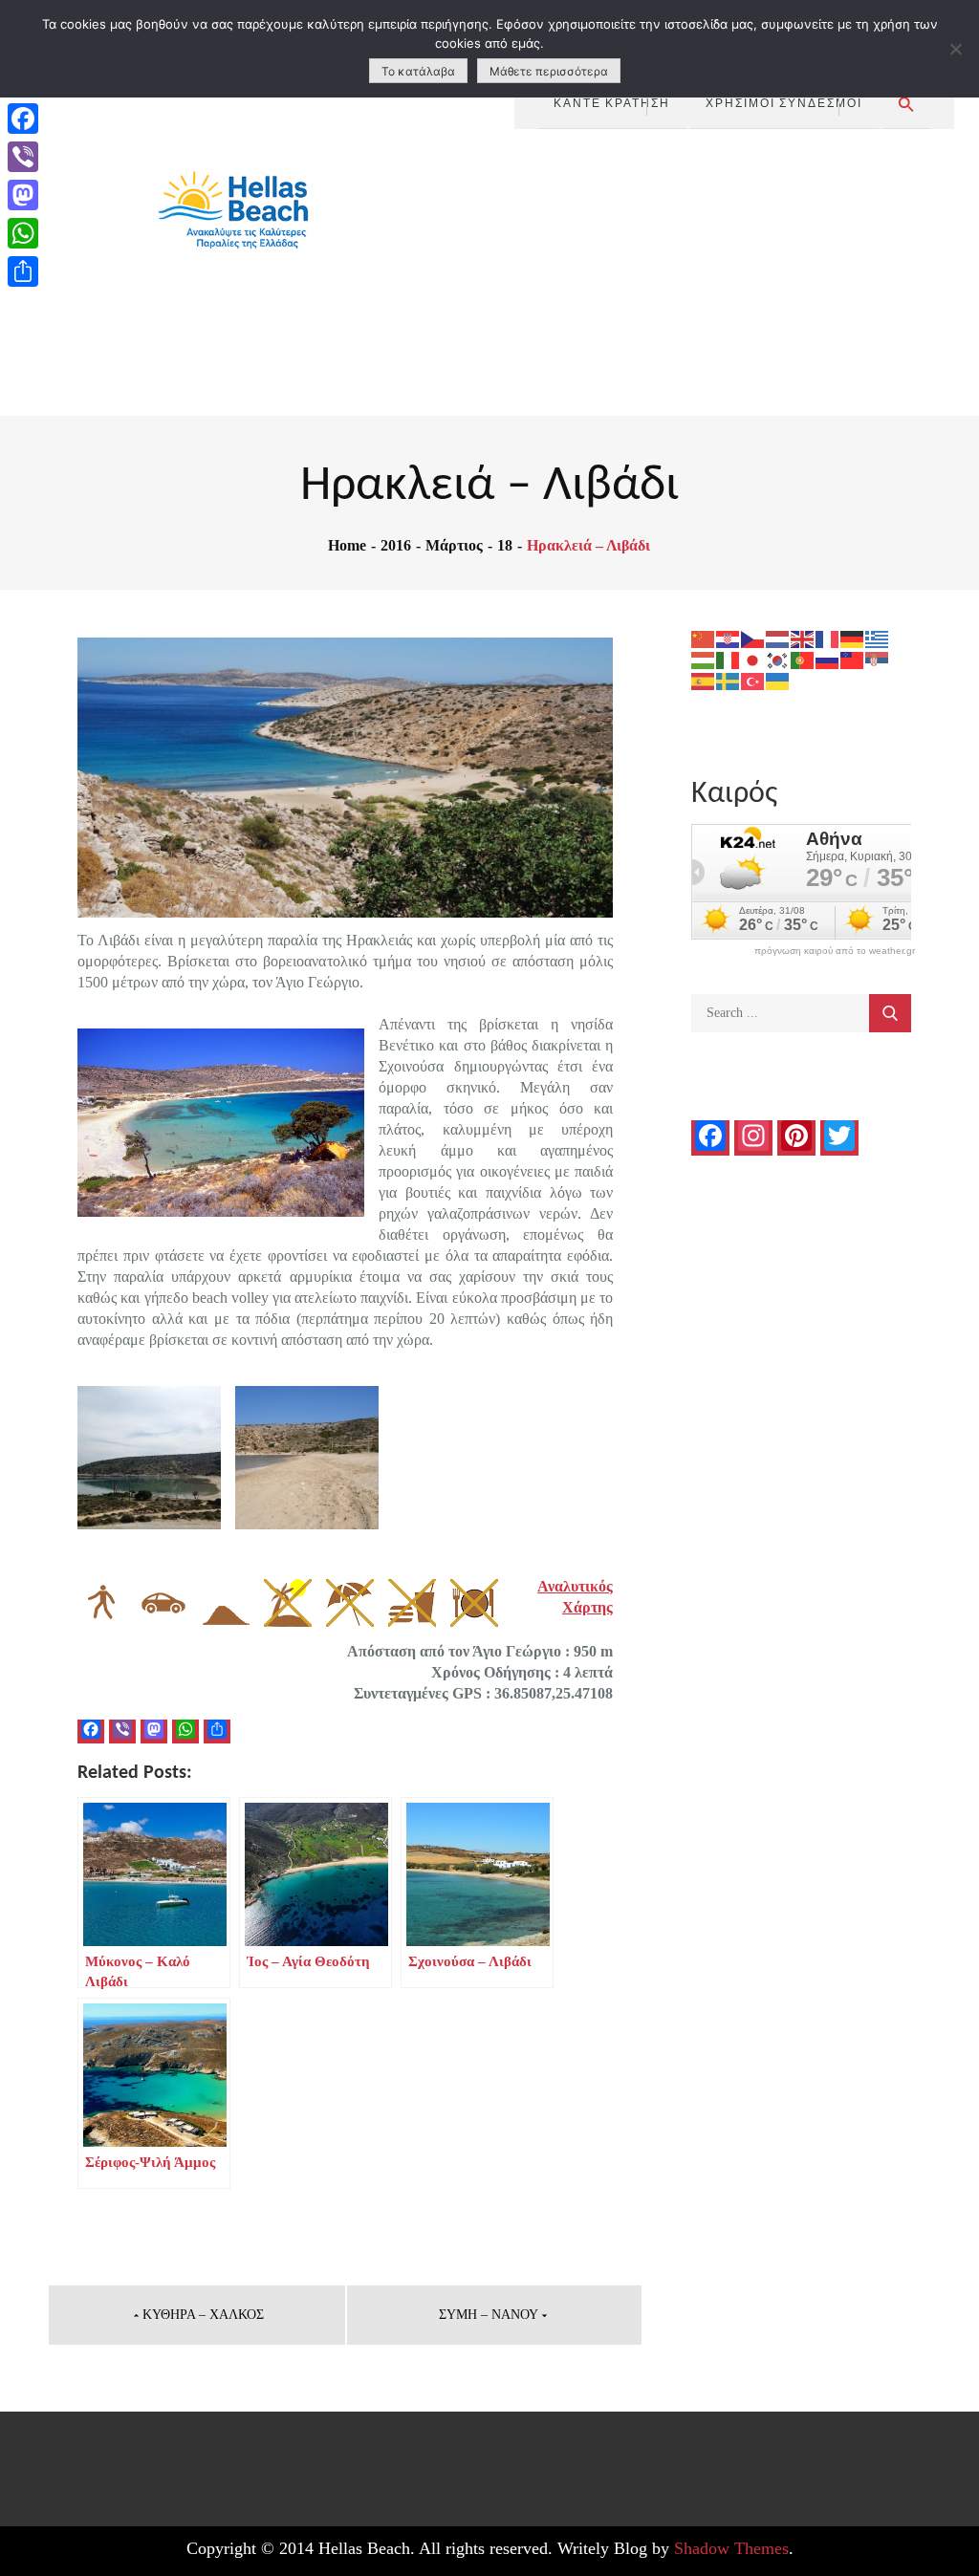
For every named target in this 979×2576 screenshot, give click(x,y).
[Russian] (828, 659)
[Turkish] (753, 680)
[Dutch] (778, 638)
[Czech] (753, 638)
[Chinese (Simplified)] (704, 638)
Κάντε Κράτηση (612, 102)
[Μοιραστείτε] (23, 271)
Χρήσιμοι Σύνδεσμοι (784, 102)
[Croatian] (729, 638)
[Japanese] (753, 659)
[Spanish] (704, 680)
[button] (906, 105)
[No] (955, 49)
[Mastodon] (23, 195)
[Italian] (729, 659)
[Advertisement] (735, 272)
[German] (853, 638)
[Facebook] (23, 119)
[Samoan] (853, 659)
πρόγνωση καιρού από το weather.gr (835, 951)
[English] (803, 638)
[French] (828, 638)
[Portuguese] (803, 659)
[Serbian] (878, 659)
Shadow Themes (731, 2548)
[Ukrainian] (778, 680)
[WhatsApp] (23, 233)
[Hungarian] (704, 659)
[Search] (890, 1013)
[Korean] (778, 659)
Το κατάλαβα (418, 71)
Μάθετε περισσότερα (549, 71)
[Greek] (878, 638)
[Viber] (23, 157)
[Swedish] (729, 680)
